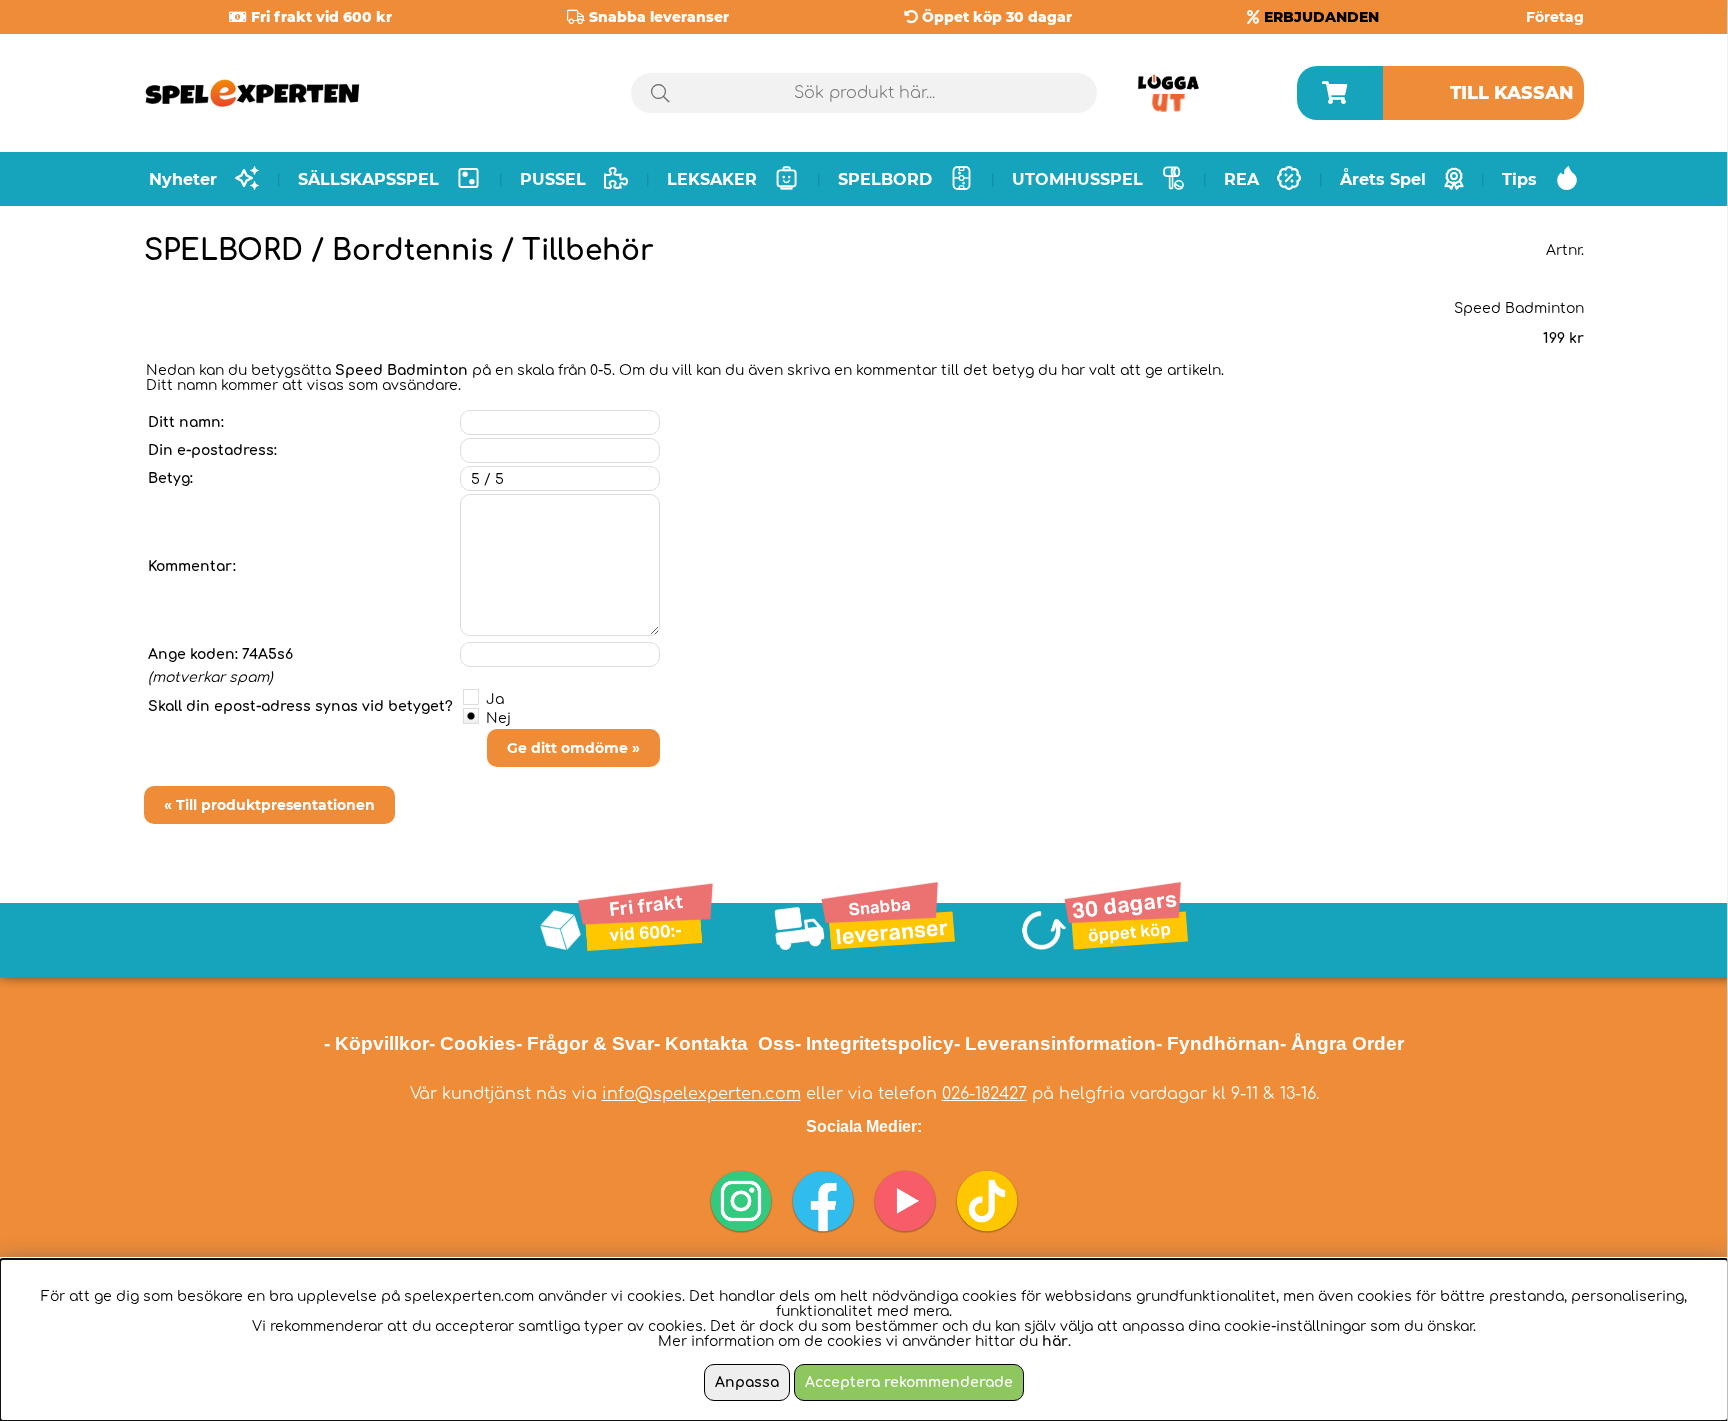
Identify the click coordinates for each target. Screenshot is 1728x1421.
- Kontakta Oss (724, 1043)
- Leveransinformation (1055, 1043)
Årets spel (1383, 179)
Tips (1519, 179)
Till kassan (1512, 93)
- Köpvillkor (376, 1043)
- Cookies (472, 1043)
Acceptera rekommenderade (909, 1382)
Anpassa (747, 1382)
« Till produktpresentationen (269, 805)
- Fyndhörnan (1218, 1043)
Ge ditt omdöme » (573, 748)
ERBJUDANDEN (1321, 17)
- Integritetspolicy (874, 1043)
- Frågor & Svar (585, 1043)
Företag (1555, 17)
